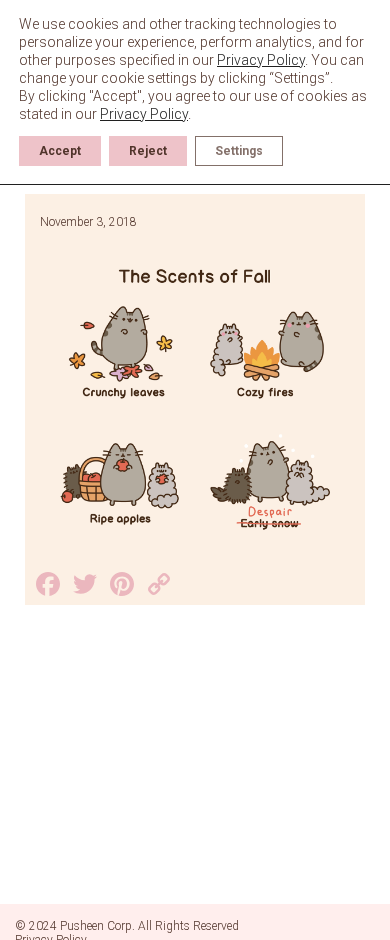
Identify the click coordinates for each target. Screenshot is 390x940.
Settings (239, 151)
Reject (148, 151)
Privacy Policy (261, 60)
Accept (60, 151)
